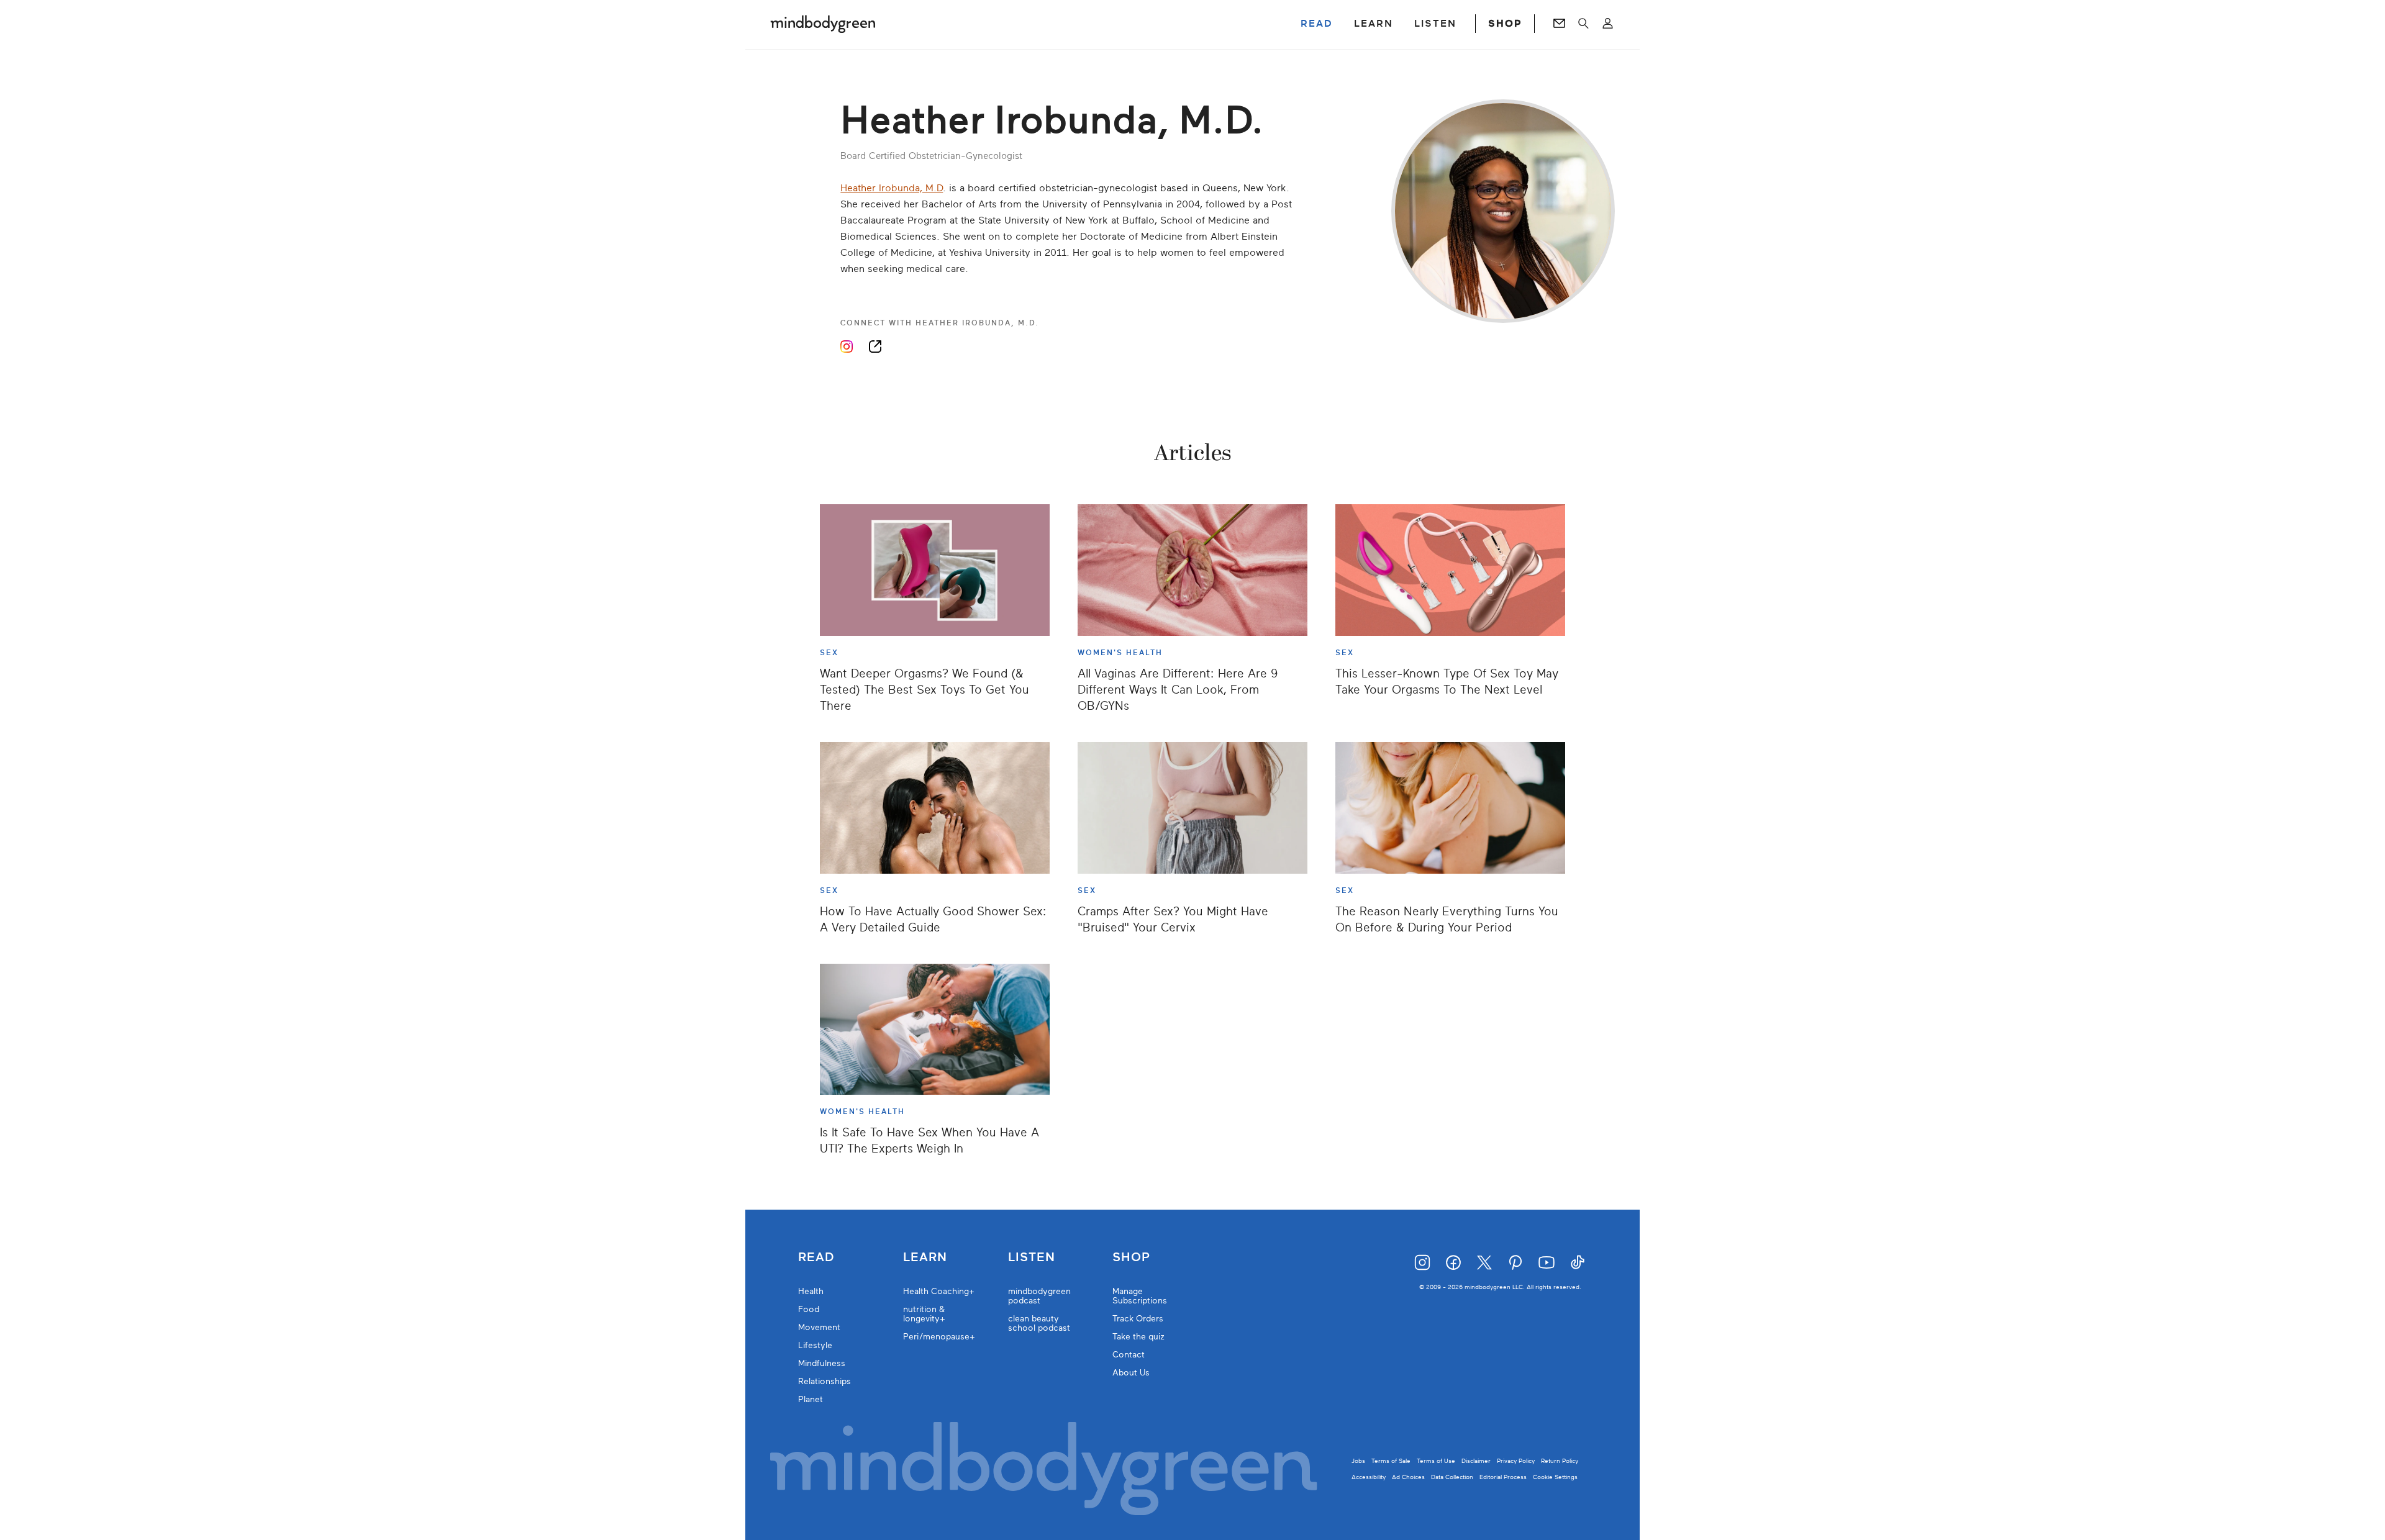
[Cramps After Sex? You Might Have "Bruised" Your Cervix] (1192, 808)
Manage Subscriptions (1140, 1296)
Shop (1131, 1257)
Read (816, 1257)
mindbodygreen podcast (1039, 1296)
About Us (1131, 1373)
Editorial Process (1503, 1477)
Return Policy (1560, 1461)
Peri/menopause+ (939, 1337)
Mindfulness (822, 1363)
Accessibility (1369, 1477)
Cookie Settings (1555, 1477)
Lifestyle (815, 1345)
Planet (811, 1399)
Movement (819, 1327)
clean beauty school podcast (1039, 1323)
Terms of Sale (1391, 1461)
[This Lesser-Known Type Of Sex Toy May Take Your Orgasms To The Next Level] (1450, 570)
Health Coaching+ (939, 1291)
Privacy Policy (1516, 1461)
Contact (1129, 1355)
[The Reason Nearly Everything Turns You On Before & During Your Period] (1450, 808)
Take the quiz (1138, 1337)
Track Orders (1138, 1319)
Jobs (1358, 1461)
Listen (1032, 1257)
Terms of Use (1436, 1461)
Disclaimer (1476, 1461)
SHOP (1505, 24)
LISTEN (1435, 24)
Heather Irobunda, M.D (892, 188)
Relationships (825, 1381)
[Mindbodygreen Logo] (823, 24)
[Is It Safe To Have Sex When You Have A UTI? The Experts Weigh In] (935, 1030)
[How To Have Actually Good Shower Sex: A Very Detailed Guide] (935, 808)
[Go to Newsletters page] (1559, 24)
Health (811, 1291)
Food (809, 1309)
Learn (925, 1257)
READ (1317, 24)
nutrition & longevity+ (924, 1314)
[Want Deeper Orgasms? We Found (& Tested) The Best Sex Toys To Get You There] (935, 570)
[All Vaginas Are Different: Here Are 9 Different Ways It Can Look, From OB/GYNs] (1192, 570)
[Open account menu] (1608, 24)
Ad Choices (1408, 1477)
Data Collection (1452, 1477)
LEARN (1374, 24)
